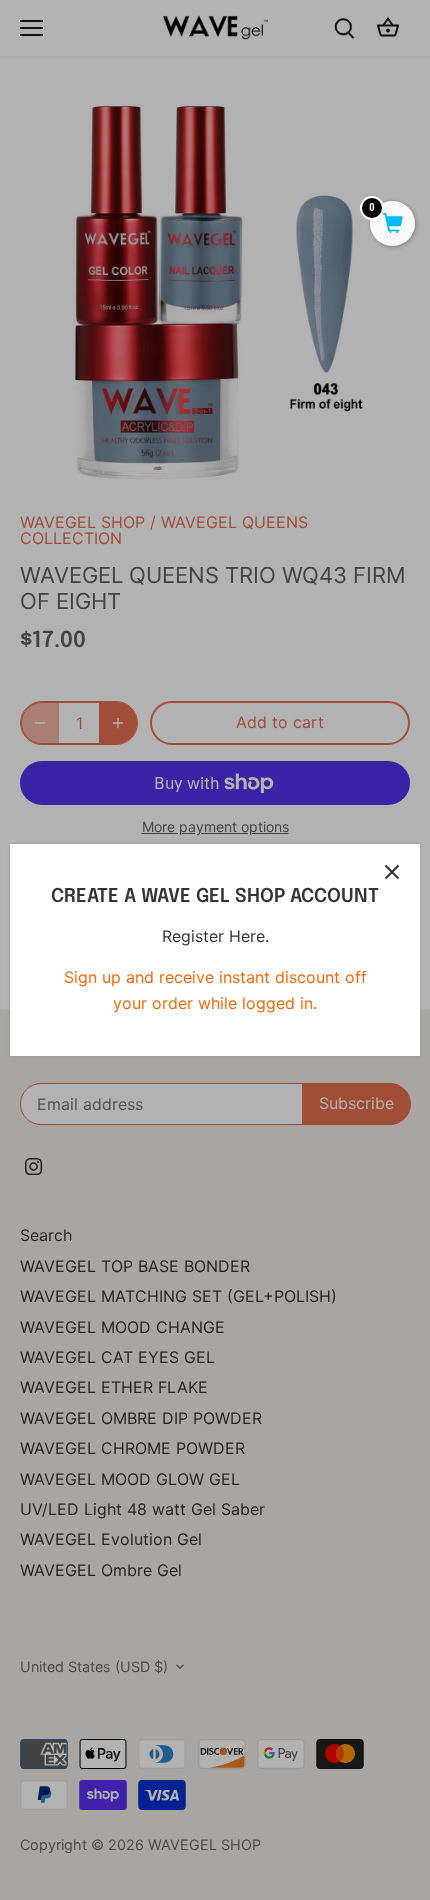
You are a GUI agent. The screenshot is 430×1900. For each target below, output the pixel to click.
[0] (392, 225)
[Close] (392, 872)
